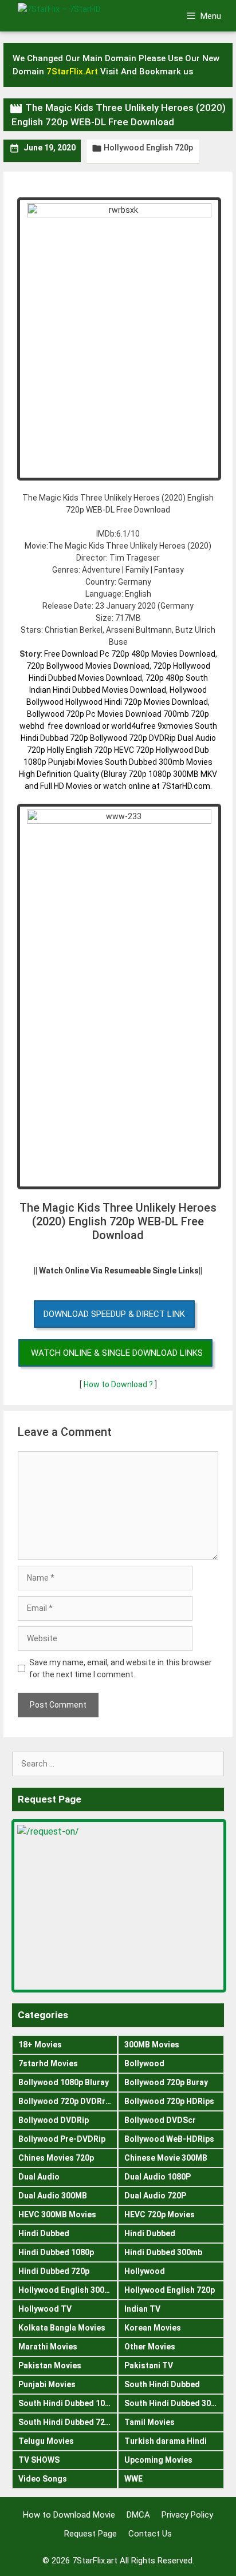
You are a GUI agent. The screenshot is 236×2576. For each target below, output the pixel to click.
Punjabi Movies (47, 2384)
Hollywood (145, 2271)
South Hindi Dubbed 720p (66, 2422)
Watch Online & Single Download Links (117, 1353)
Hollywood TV (45, 2309)
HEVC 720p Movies (160, 2214)
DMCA (138, 2515)
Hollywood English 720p (148, 148)
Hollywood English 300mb (67, 2290)
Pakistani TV (149, 2365)
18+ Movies (40, 2045)
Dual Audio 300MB (53, 2196)
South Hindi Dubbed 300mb (174, 2403)
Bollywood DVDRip (54, 2120)
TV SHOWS (39, 2460)
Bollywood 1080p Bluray (64, 2082)
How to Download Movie (69, 2515)
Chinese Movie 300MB (166, 2158)
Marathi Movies (48, 2347)
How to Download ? (119, 1384)
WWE (133, 2479)
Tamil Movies (150, 2422)
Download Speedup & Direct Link (114, 1314)
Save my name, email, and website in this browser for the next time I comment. (121, 1668)
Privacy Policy (187, 2515)
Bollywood (144, 2063)
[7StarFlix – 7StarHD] (77, 15)
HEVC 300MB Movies (57, 2214)
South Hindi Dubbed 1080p (68, 2403)
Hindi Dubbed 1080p (56, 2252)
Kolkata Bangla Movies (62, 2328)
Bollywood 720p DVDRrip (65, 2101)
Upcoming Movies (158, 2460)
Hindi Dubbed (44, 2233)
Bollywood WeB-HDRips (169, 2139)
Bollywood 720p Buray (166, 2082)
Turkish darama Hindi (166, 2441)
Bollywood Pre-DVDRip (62, 2139)
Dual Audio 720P (155, 2196)
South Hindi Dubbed (162, 2384)
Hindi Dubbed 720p (54, 2271)
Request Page (91, 2534)
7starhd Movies (48, 2063)
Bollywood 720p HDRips (169, 2101)
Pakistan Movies (50, 2365)
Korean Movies (153, 2328)
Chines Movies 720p (56, 2158)
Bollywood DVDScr (160, 2120)
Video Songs (43, 2479)
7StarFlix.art (95, 2561)
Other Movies (150, 2347)
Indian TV (142, 2309)
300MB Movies (152, 2045)
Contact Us (150, 2534)
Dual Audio (39, 2177)
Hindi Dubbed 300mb (163, 2252)
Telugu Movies (46, 2441)
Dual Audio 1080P (158, 2177)
